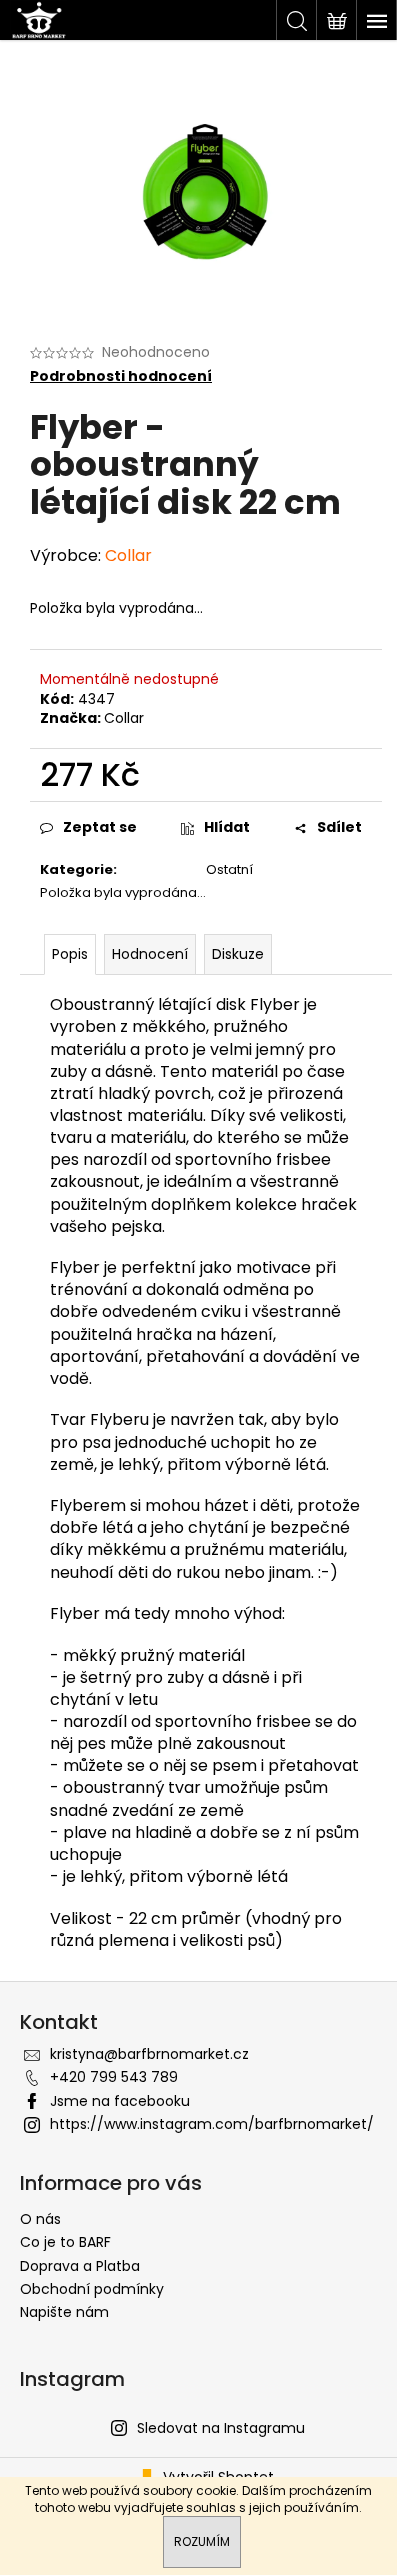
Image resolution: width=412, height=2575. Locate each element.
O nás (40, 2219)
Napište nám (64, 2312)
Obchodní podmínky (92, 2289)
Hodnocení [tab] (150, 954)
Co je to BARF (65, 2242)
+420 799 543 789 (114, 2077)
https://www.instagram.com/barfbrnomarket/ (212, 2124)
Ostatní (229, 869)
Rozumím (202, 2541)
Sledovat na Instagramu (221, 2428)
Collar (124, 718)
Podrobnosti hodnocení (121, 376)
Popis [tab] (70, 954)
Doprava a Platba (80, 2266)
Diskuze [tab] (238, 954)
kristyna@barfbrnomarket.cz (149, 2054)
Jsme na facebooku (120, 2101)
